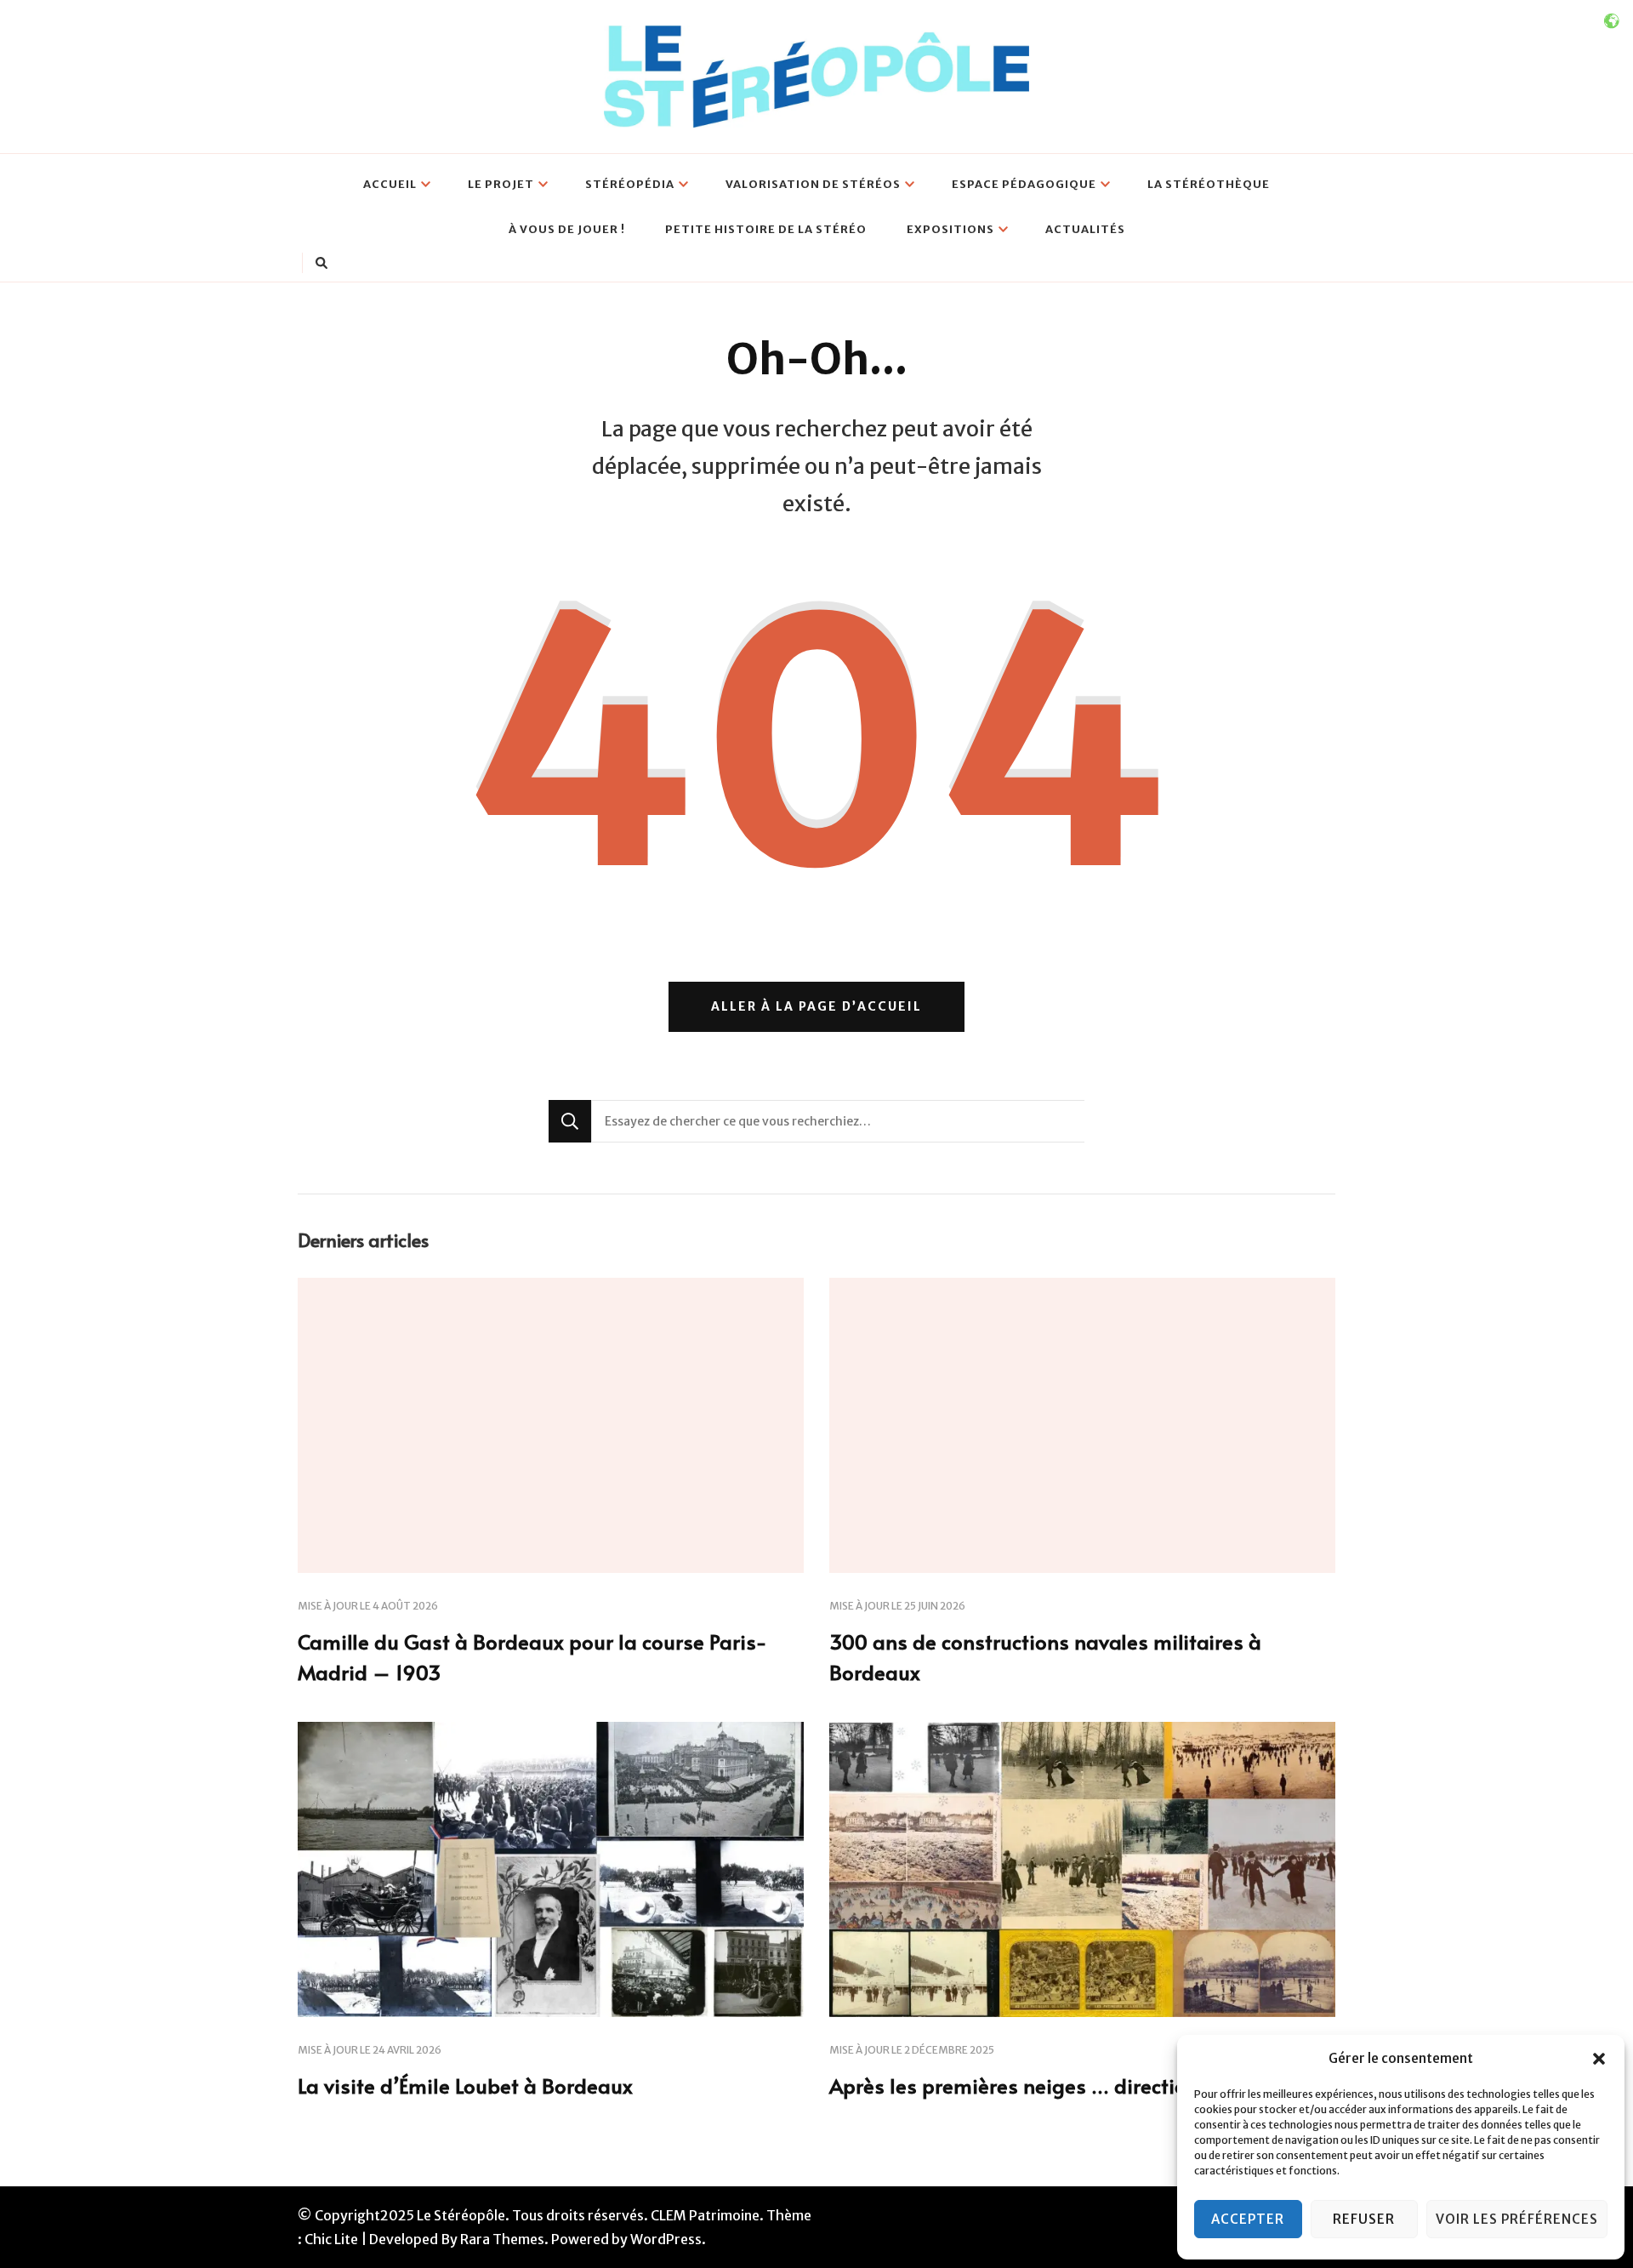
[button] (1599, 2059)
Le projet (501, 184)
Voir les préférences (1517, 2219)
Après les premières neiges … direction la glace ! (1060, 2086)
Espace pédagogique (1024, 184)
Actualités (1085, 229)
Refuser (1364, 2219)
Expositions (950, 229)
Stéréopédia (630, 184)
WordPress (666, 2239)
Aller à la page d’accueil (816, 1006)
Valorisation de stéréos (813, 184)
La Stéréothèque (1209, 184)
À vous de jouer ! (567, 229)
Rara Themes (502, 2239)
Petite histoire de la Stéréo (766, 229)
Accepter (1248, 2219)
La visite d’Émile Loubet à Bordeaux (465, 2086)
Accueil (390, 184)
